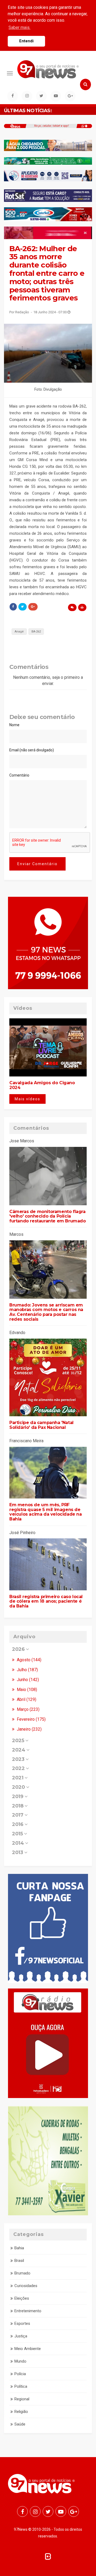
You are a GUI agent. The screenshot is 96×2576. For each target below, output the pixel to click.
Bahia (19, 2248)
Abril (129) (26, 1699)
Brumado (22, 2273)
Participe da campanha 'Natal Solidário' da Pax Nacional (41, 1425)
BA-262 (36, 632)
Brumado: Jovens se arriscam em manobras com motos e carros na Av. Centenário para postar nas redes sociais (46, 1312)
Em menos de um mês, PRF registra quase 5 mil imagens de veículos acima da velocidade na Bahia (46, 1512)
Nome (14, 725)
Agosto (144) (29, 1660)
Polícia (20, 2374)
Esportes (22, 2323)
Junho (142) (27, 1680)
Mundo (20, 2361)
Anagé (19, 632)
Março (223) (28, 1709)
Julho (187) (27, 1670)
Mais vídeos (27, 1099)
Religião (21, 2412)
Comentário (19, 775)
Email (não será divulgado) (32, 750)
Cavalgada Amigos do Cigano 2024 (42, 1085)
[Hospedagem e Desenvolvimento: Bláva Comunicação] (48, 2556)
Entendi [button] (26, 41)
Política (21, 2386)
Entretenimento (28, 2311)
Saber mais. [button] (19, 27)
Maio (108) (26, 1690)
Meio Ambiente (28, 2349)
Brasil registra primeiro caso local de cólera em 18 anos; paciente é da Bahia (46, 1601)
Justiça (21, 2336)
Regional (22, 2399)
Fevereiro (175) (31, 1719)
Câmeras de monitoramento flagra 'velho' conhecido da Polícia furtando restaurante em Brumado (48, 1216)
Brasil (19, 2261)
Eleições (22, 2298)
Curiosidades (26, 2286)
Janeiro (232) (29, 1729)
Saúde (20, 2424)
